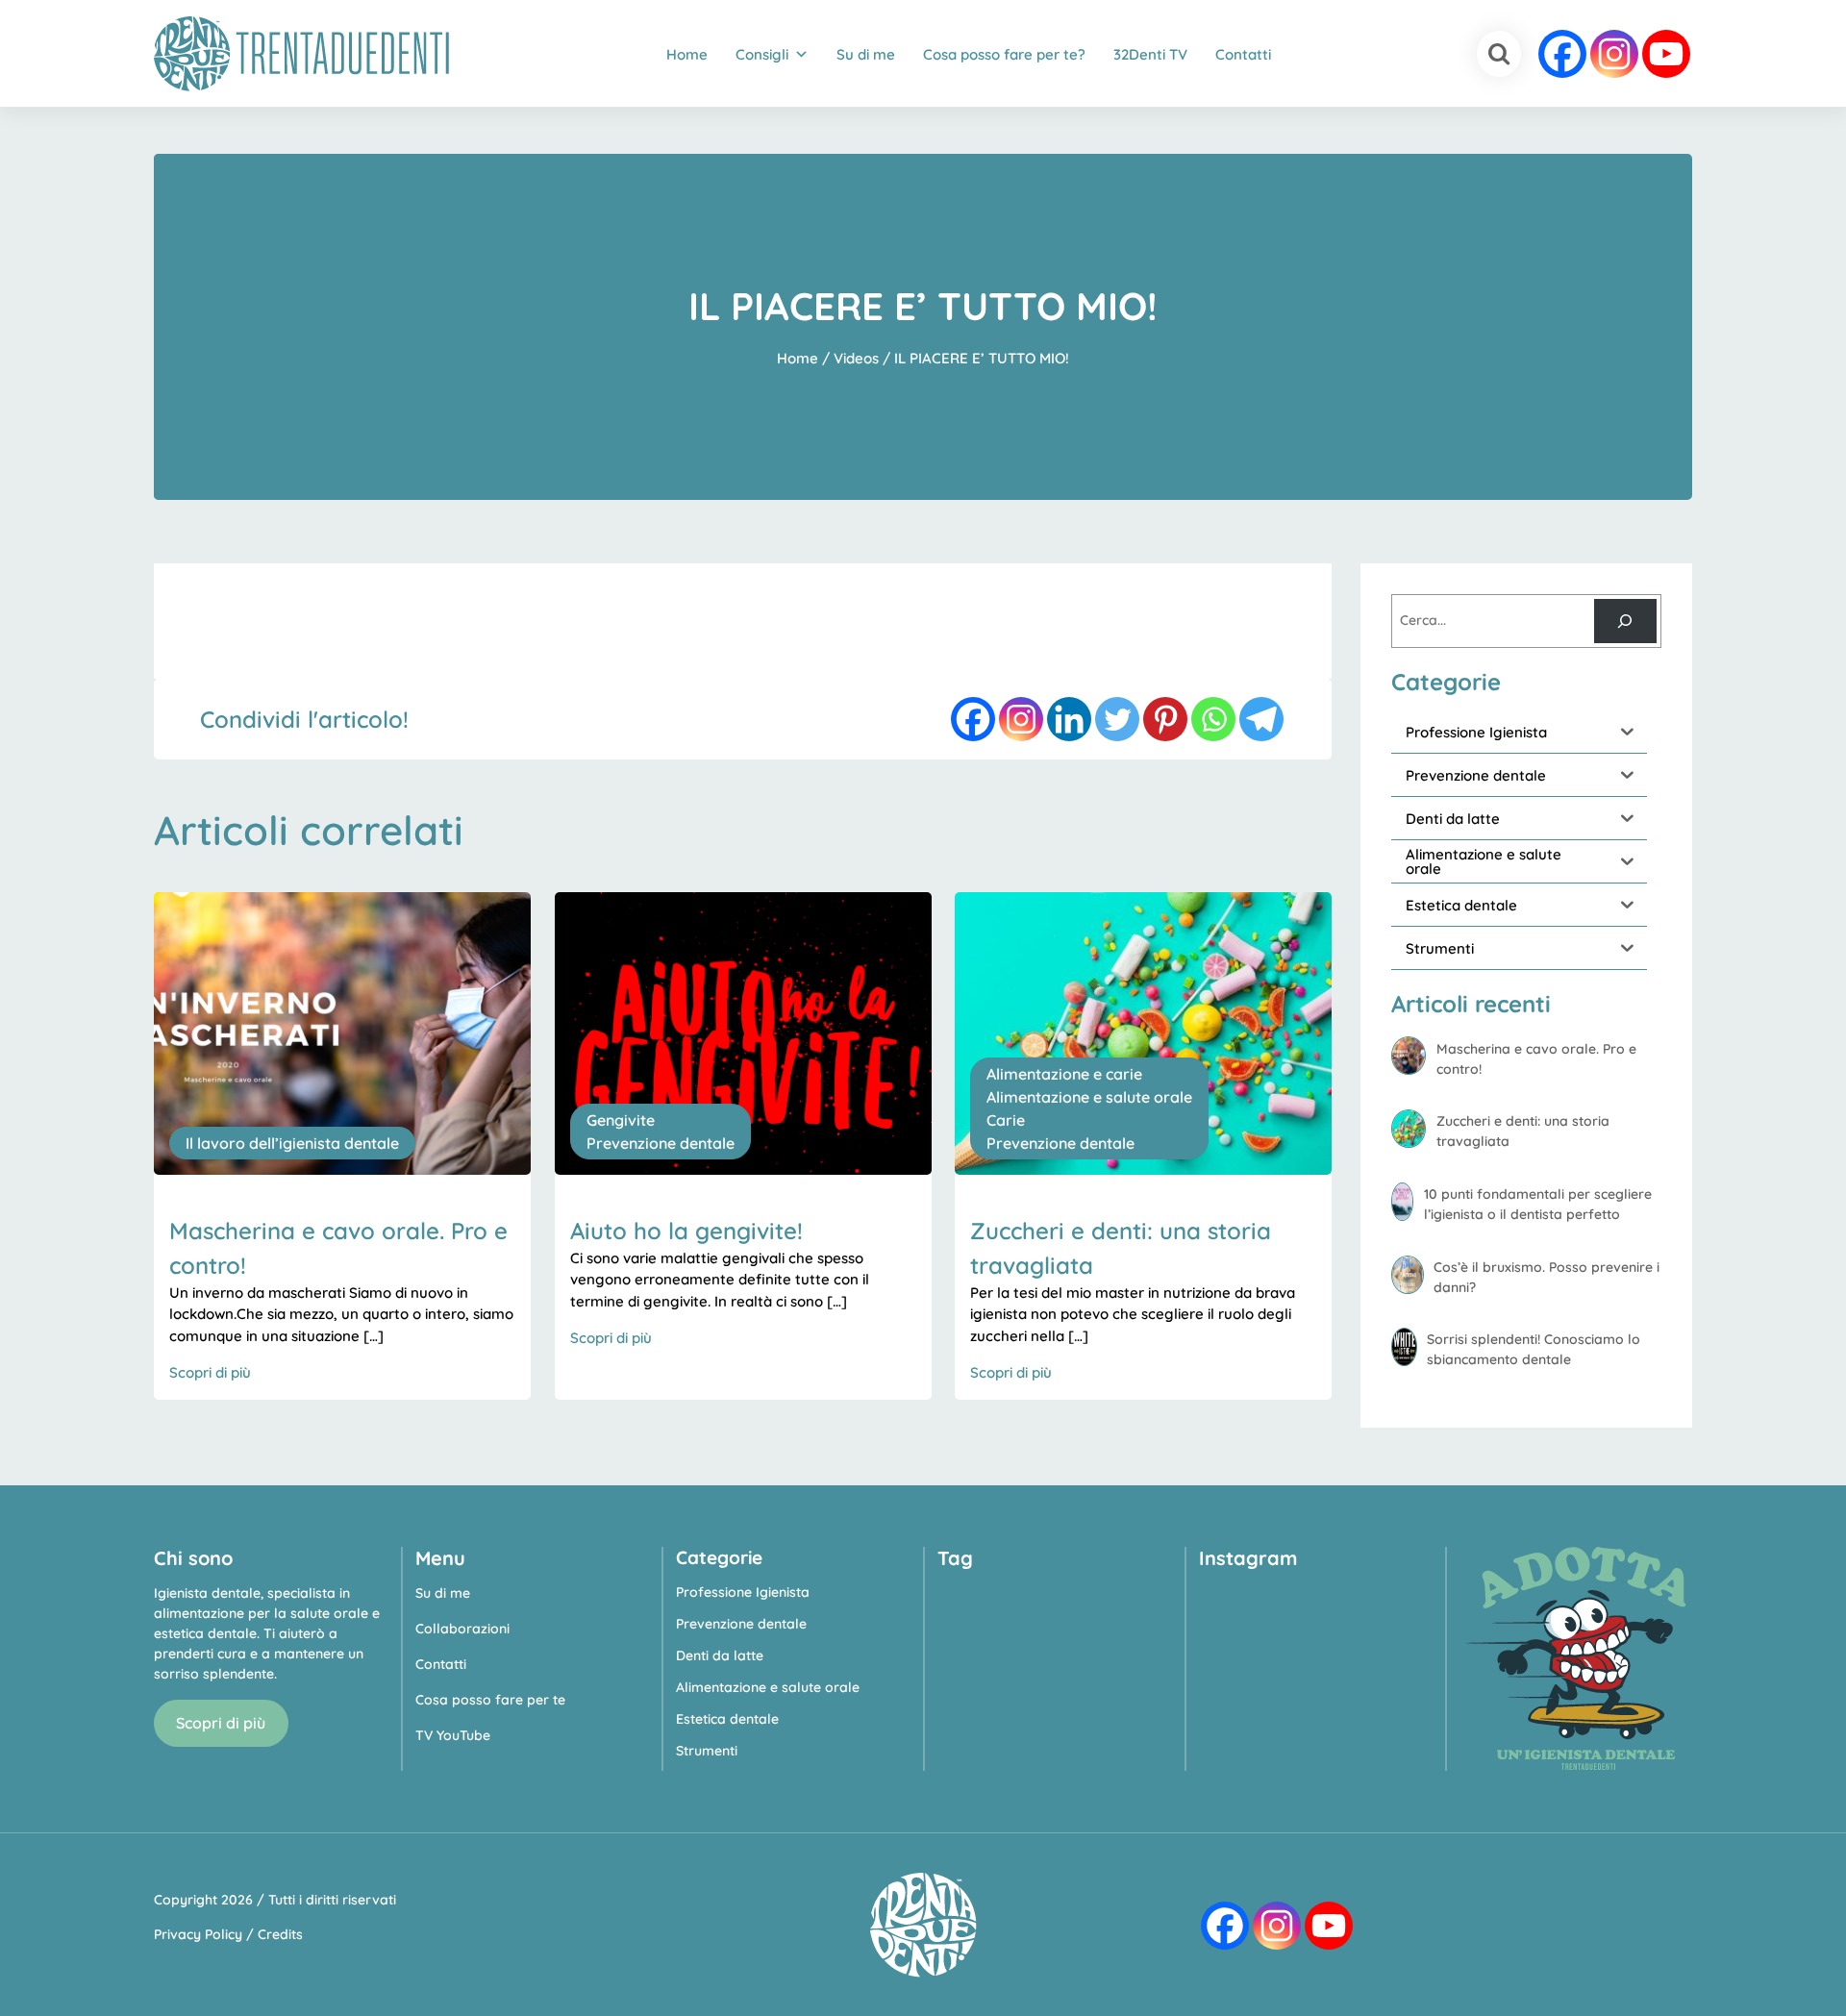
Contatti (1243, 54)
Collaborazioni (462, 1629)
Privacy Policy (198, 1934)
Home (687, 54)
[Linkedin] (1069, 719)
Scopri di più (221, 1723)
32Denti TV (1150, 54)
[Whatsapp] (1213, 719)
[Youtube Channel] (1666, 54)
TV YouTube (453, 1735)
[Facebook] (1562, 54)
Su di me (866, 54)
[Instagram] (1614, 54)
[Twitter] (1117, 719)
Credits (280, 1934)
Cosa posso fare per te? (1004, 54)
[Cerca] (1625, 622)
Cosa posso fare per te (490, 1700)
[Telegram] (1261, 719)
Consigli (762, 54)
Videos (856, 358)
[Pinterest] (1165, 719)
